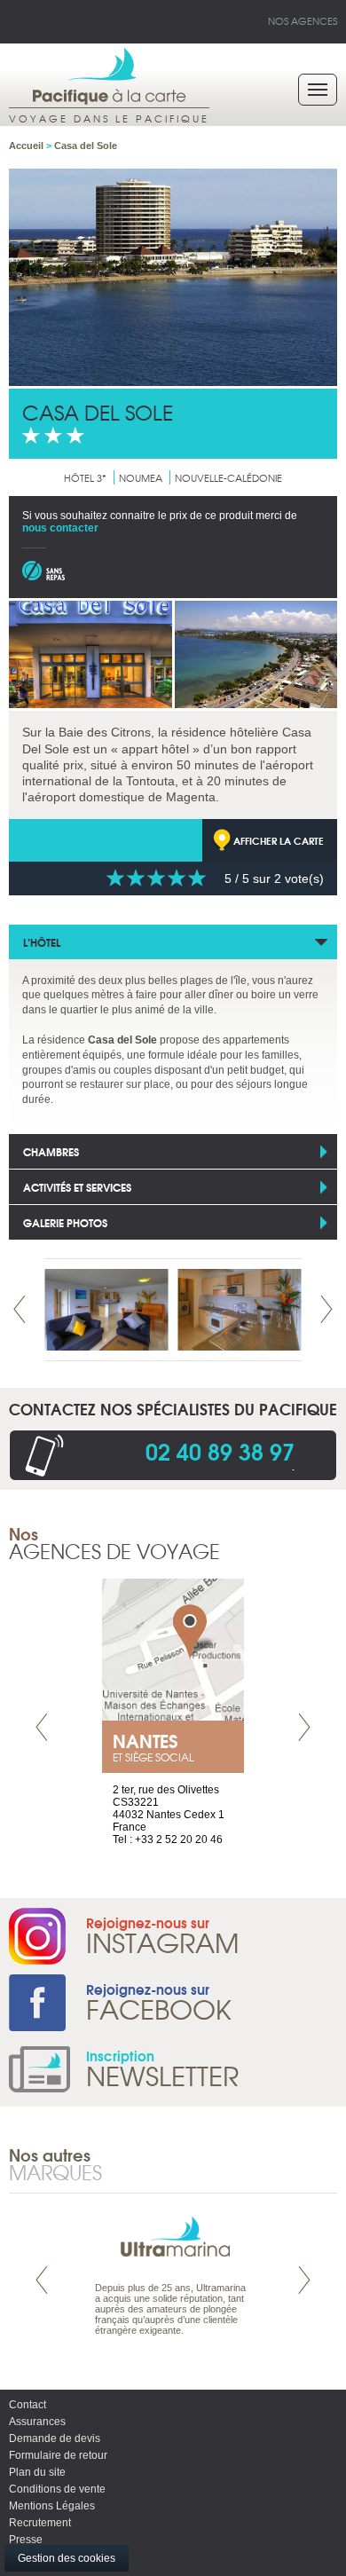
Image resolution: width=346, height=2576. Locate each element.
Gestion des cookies (67, 2558)
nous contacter (60, 528)
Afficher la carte (279, 840)
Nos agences (303, 20)
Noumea (141, 477)
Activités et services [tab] (77, 1187)
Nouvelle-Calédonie (228, 477)
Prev (20, 1309)
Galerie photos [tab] (65, 1222)
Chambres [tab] (51, 1151)
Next (326, 1309)
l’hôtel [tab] (42, 942)
